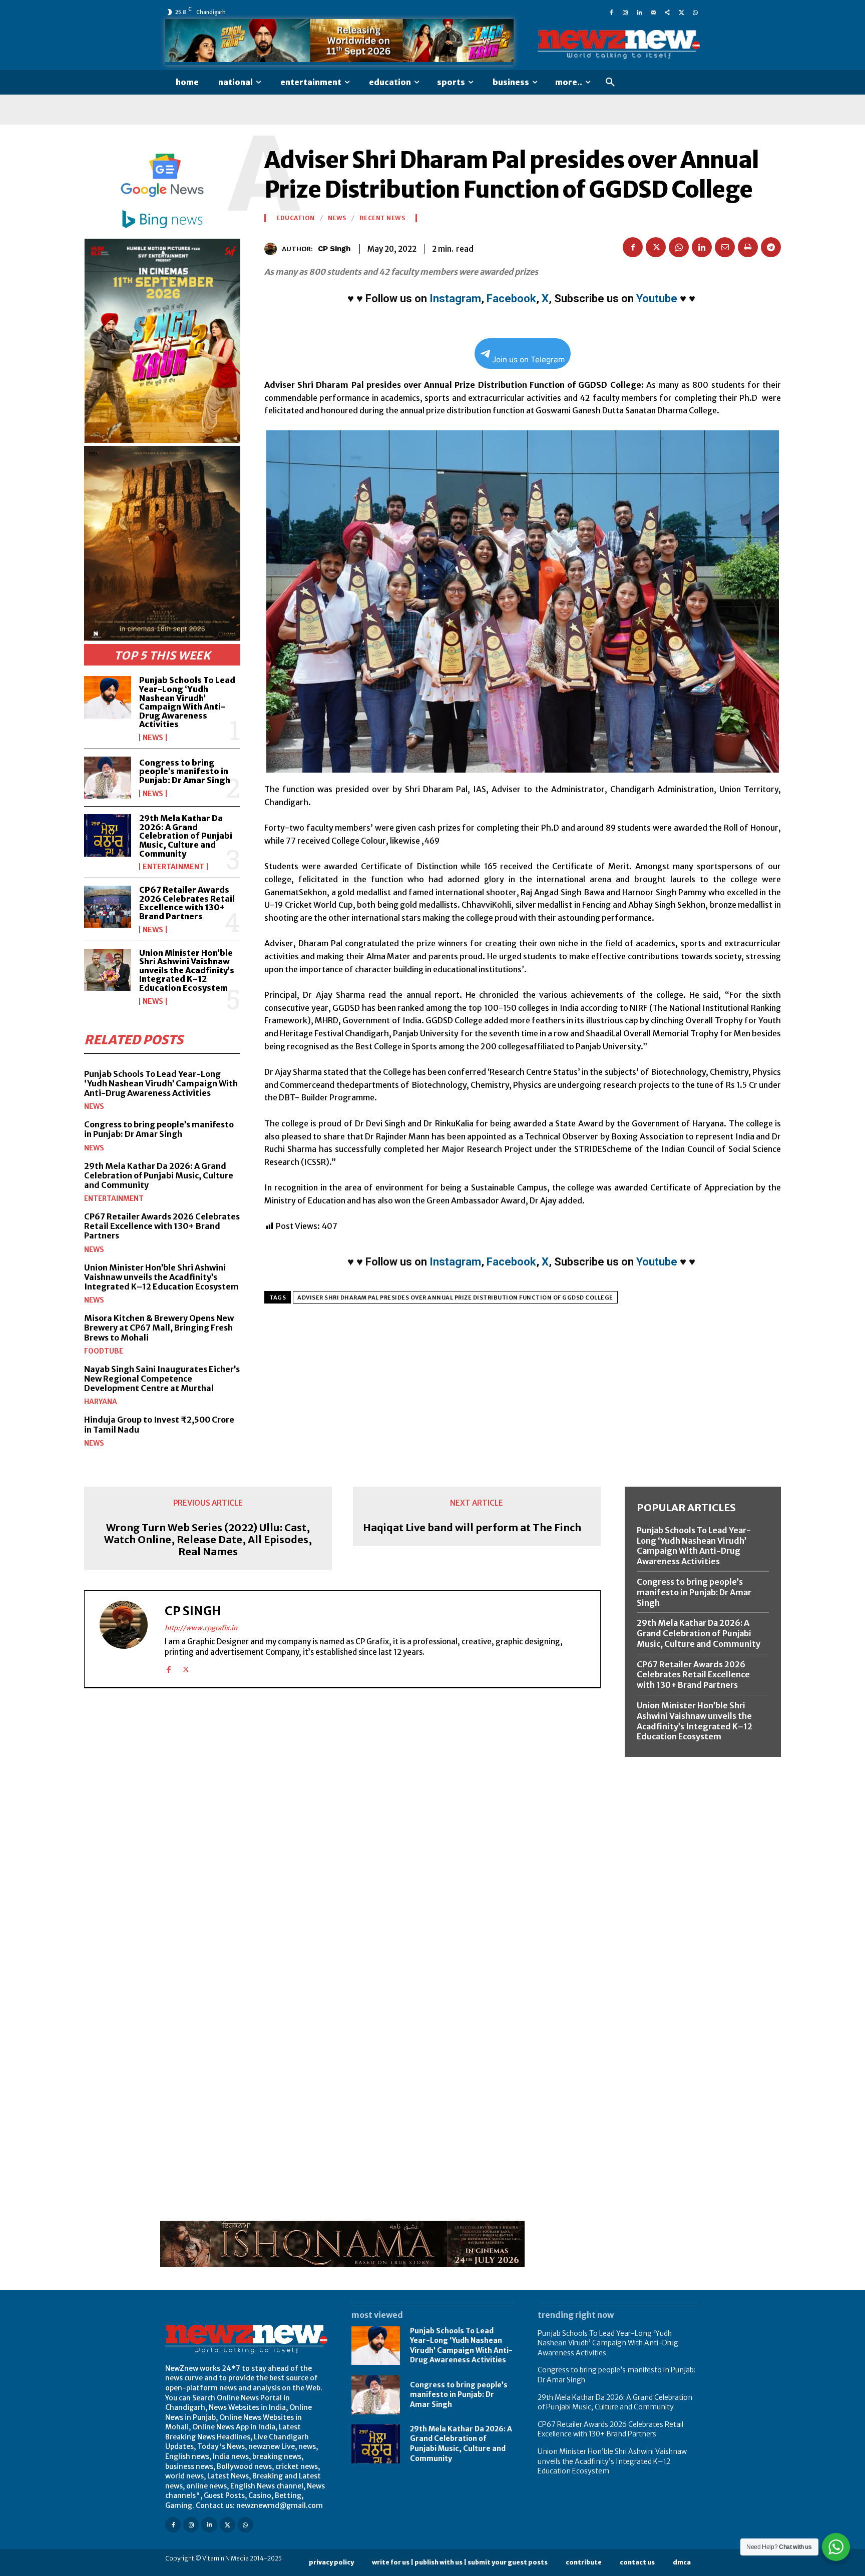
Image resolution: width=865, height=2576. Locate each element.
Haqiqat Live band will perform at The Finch (472, 1528)
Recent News (382, 218)
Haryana (101, 1402)
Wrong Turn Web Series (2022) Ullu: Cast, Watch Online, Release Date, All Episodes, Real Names (208, 1540)
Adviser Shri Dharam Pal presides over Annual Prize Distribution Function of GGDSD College (455, 1298)
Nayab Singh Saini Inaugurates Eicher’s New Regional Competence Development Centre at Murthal (162, 1379)
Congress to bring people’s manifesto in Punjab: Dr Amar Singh (185, 771)
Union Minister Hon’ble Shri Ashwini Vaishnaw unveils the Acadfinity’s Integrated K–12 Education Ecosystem (187, 970)
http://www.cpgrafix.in (201, 1628)
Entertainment (173, 867)
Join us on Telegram (528, 360)
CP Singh (334, 249)
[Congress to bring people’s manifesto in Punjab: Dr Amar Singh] (108, 778)
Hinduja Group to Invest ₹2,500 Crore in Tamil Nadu (159, 1424)
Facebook (511, 298)
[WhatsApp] (695, 12)
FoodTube (104, 1351)
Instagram (455, 298)
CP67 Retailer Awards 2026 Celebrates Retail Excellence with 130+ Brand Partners (187, 903)
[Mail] (653, 12)
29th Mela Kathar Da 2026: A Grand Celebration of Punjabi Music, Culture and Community (186, 836)
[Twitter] (681, 12)
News (153, 738)
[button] (610, 83)
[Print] (748, 247)
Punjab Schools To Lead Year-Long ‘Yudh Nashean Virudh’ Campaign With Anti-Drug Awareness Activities (187, 702)
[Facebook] (611, 12)
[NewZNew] (619, 45)
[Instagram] (625, 12)
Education (296, 218)
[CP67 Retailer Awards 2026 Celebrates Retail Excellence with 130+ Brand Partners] (108, 907)
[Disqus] (342, 1833)
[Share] (667, 12)
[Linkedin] (639, 12)
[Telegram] (771, 247)
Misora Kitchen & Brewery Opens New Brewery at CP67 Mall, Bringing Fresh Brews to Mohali (159, 1328)
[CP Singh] (273, 249)
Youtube (657, 298)
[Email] (725, 247)
